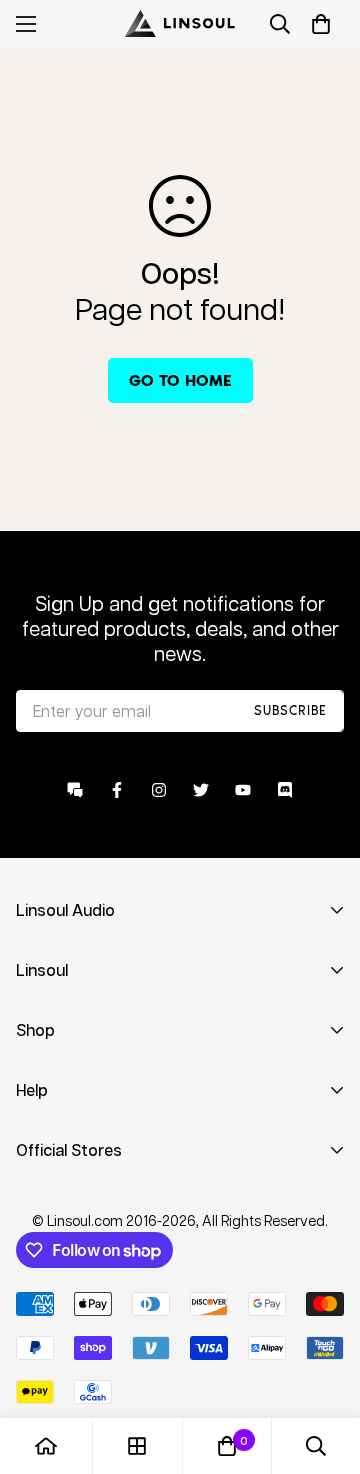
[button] (321, 24)
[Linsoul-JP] (180, 23)
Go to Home (180, 380)
